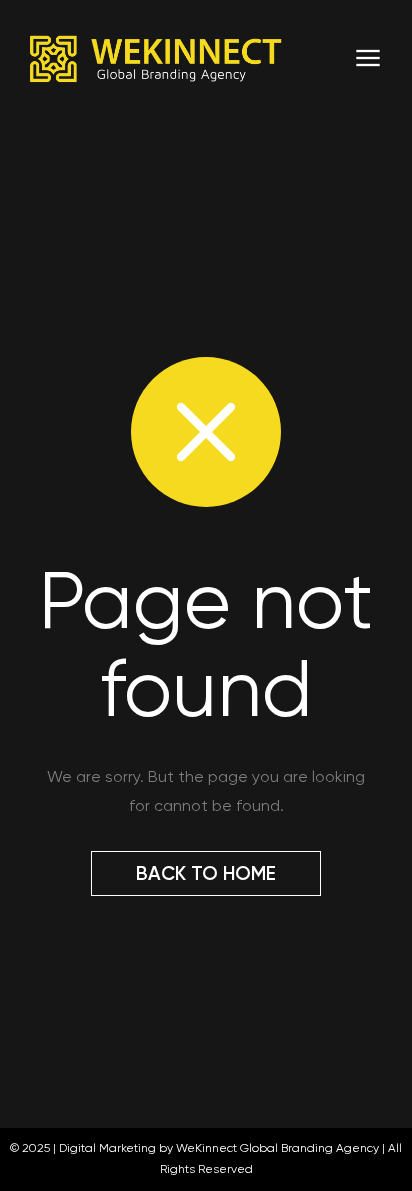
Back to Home (206, 873)
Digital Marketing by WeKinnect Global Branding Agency (219, 1148)
